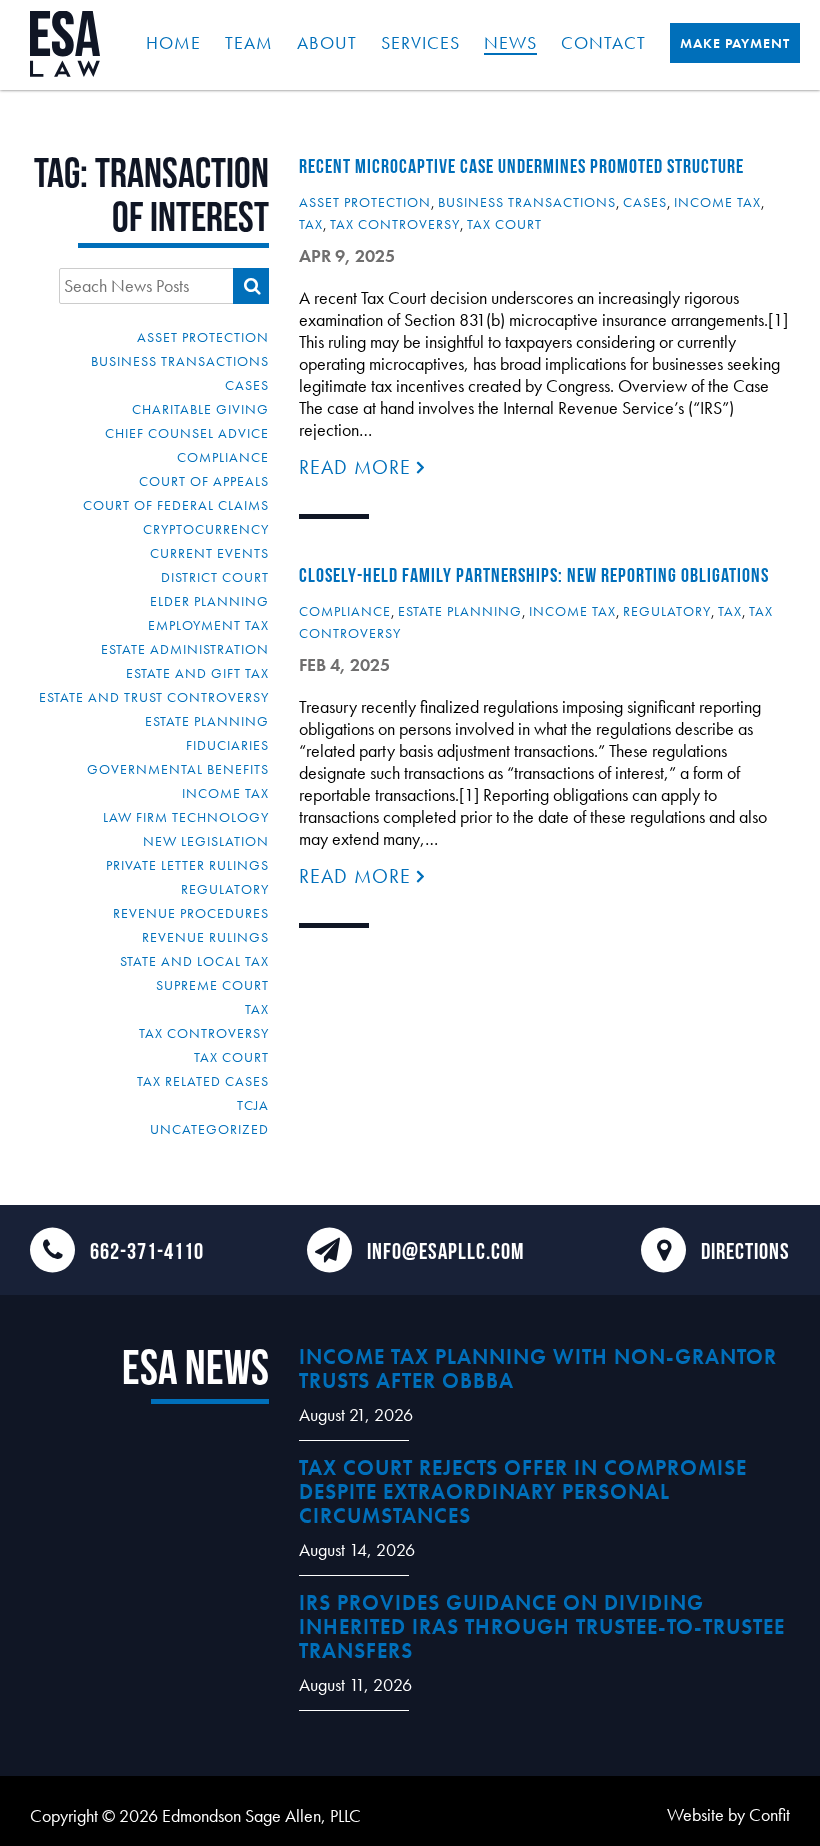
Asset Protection (203, 337)
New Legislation (206, 841)
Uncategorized (209, 1129)
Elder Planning (209, 601)
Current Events (209, 553)
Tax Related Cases (203, 1081)
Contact (603, 42)
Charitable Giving (200, 409)
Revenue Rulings (205, 937)
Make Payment (735, 43)
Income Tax (225, 793)
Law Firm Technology (186, 817)
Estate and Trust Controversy (154, 697)
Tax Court (231, 1057)
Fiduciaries (227, 745)
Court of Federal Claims (176, 505)
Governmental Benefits (178, 769)
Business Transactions (180, 361)
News (510, 42)
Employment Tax (208, 625)
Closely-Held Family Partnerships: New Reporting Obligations (534, 575)
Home (173, 42)
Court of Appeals (204, 481)
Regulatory (225, 889)
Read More (358, 467)
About (327, 42)
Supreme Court (212, 985)
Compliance (223, 457)
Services (420, 42)
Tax (257, 1009)
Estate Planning (207, 721)
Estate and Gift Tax (197, 673)
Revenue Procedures (191, 913)
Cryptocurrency (206, 529)
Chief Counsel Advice (187, 433)
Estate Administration (185, 649)
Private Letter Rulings (187, 865)
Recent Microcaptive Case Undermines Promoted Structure (521, 166)
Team (249, 42)
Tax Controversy (204, 1033)
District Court (215, 577)
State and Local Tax (194, 961)
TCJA (253, 1105)
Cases (247, 385)
